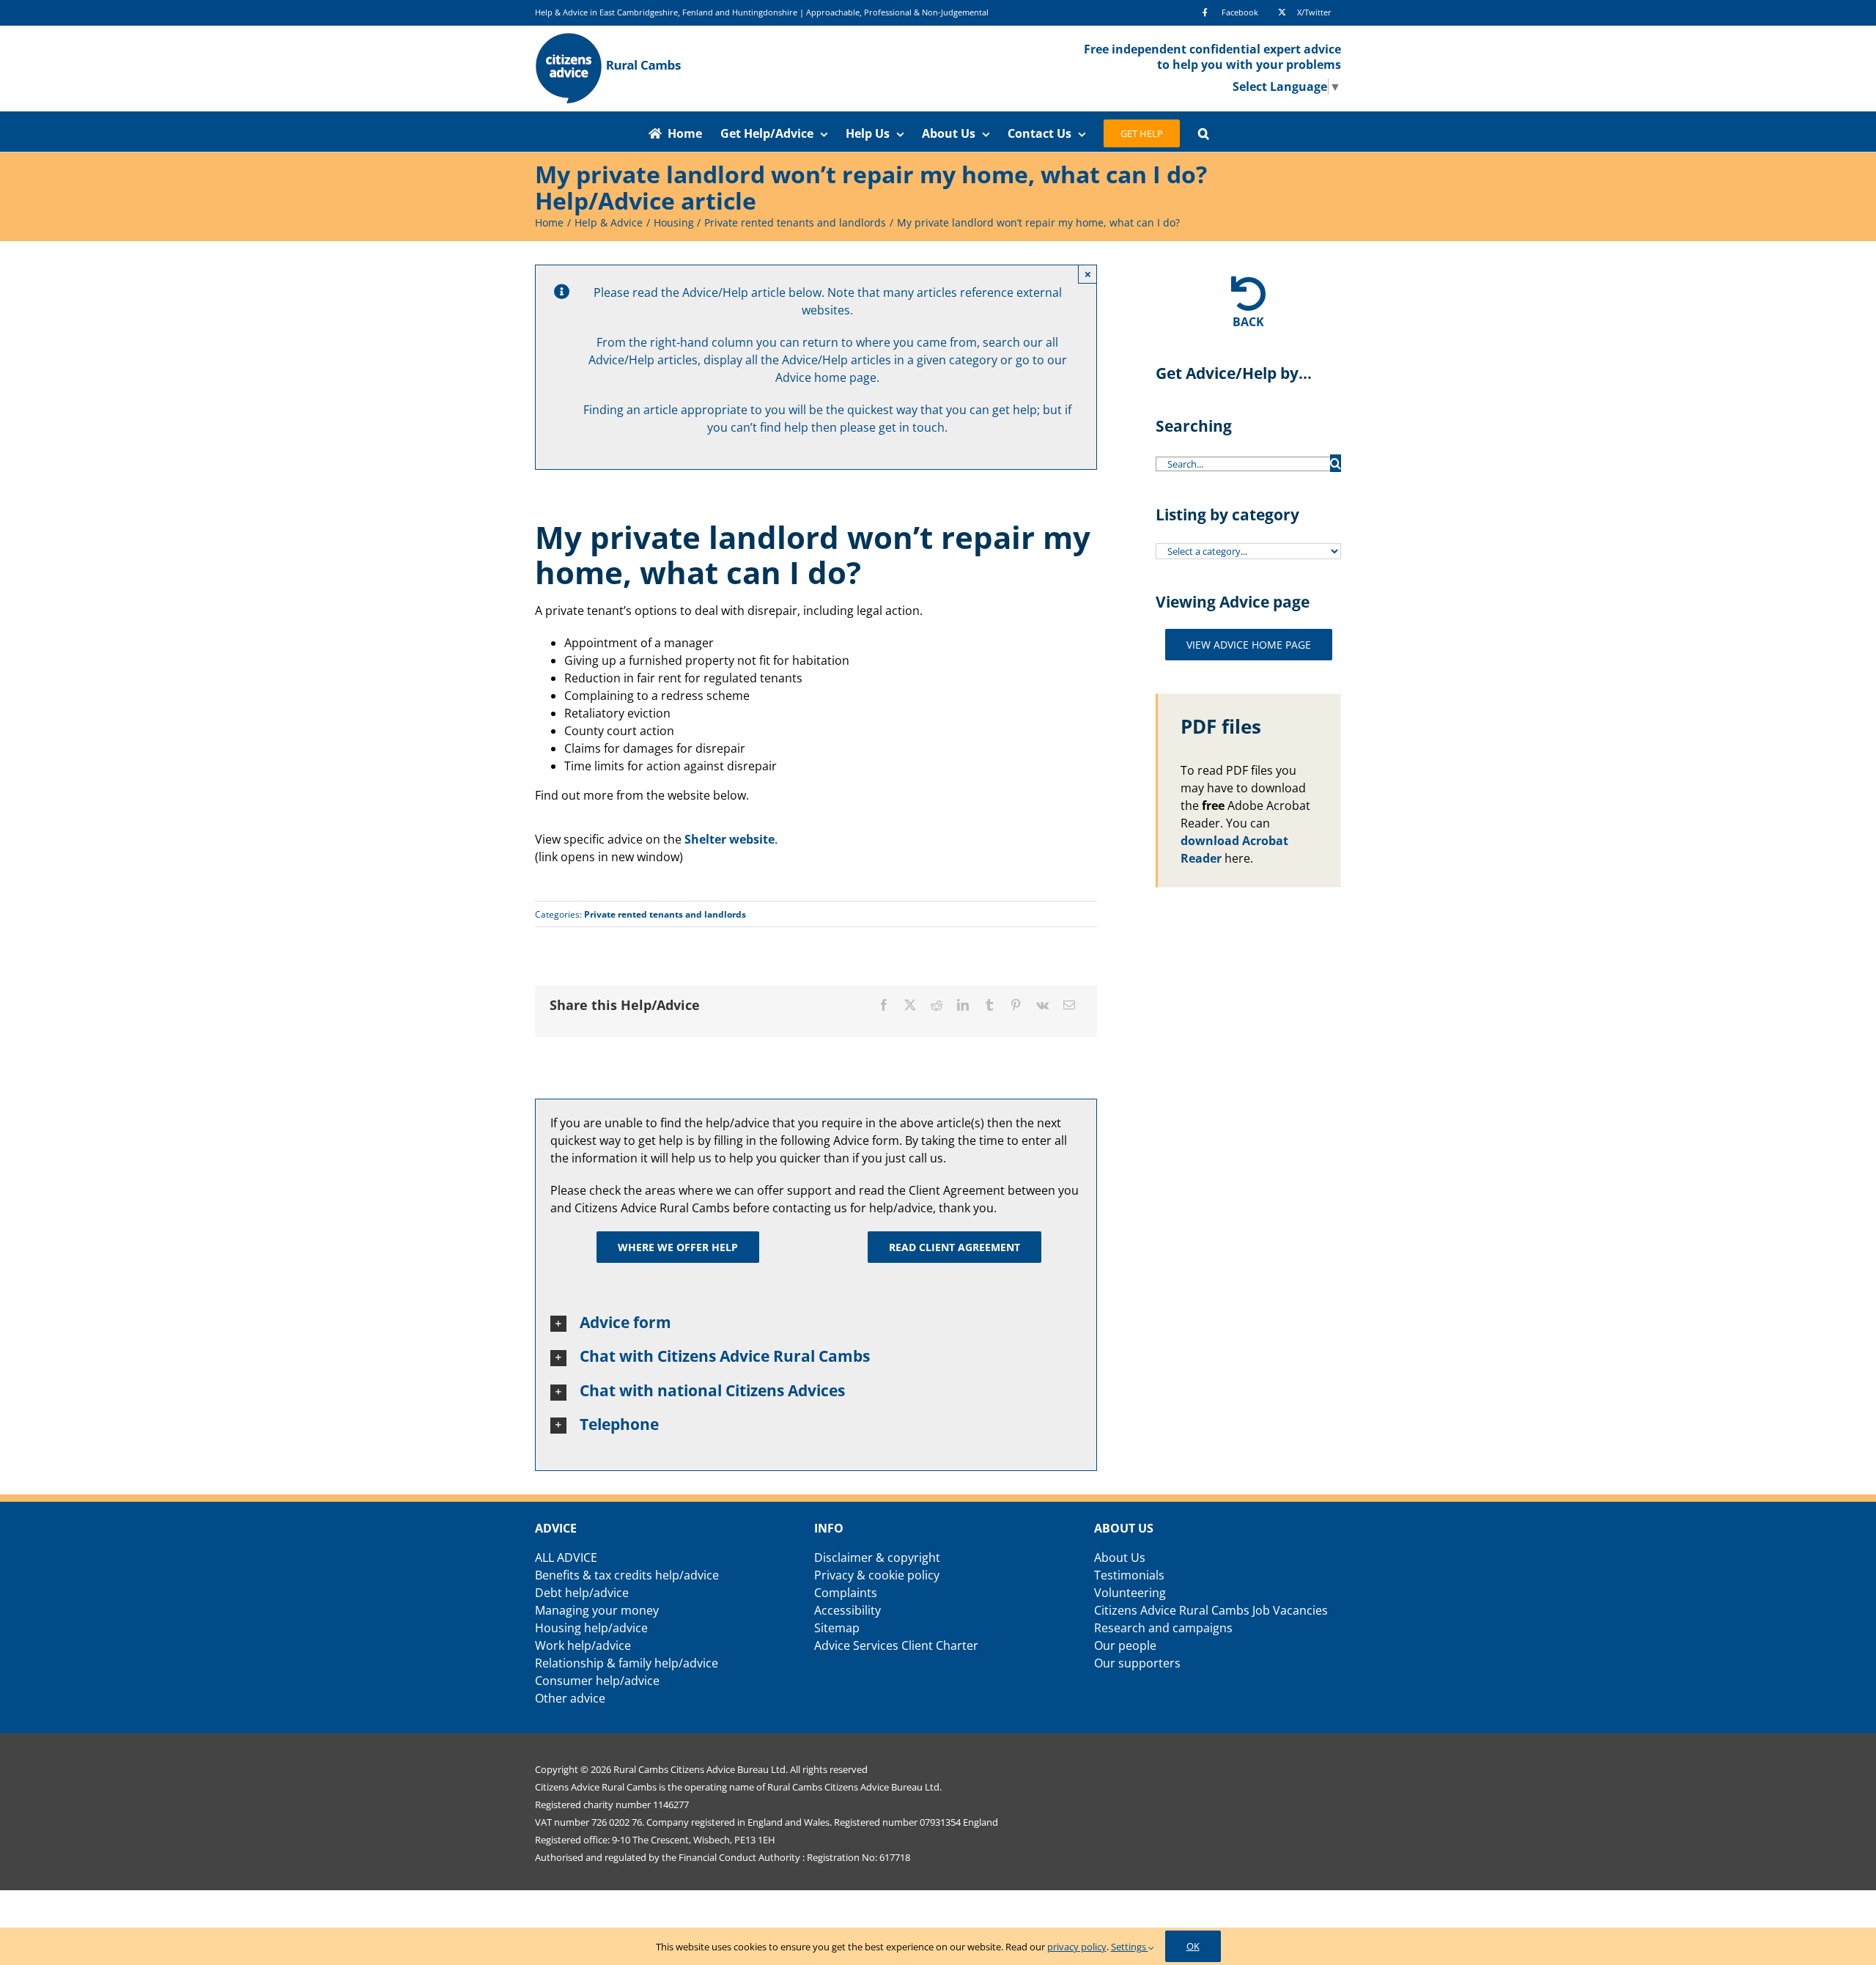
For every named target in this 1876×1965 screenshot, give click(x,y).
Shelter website (730, 839)
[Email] (1069, 1005)
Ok (1193, 1946)
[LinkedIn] (963, 1005)
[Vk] (1042, 1005)
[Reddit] (937, 1005)
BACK (1248, 322)
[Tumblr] (989, 1005)
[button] (1204, 131)
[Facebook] (884, 1005)
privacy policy (1077, 1947)
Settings (1130, 1947)
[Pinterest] (1016, 1005)
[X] (910, 1005)
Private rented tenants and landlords (665, 914)
